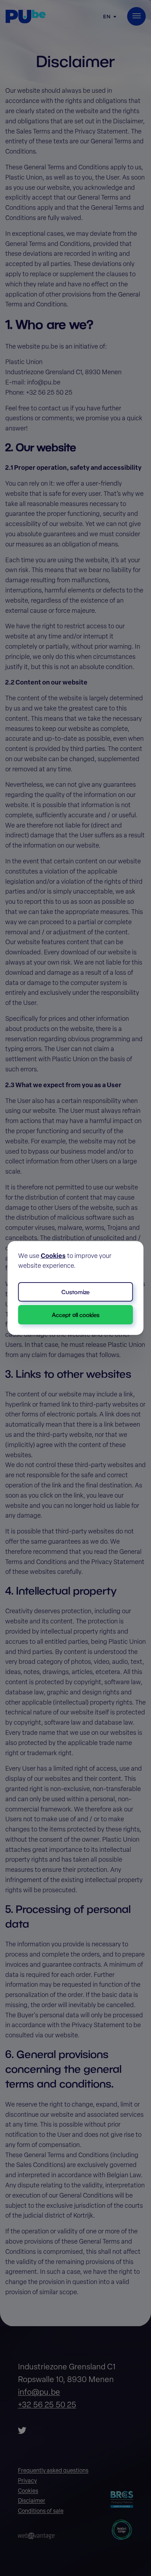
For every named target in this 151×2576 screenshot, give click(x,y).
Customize (75, 1292)
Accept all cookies (76, 1315)
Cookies (53, 1257)
